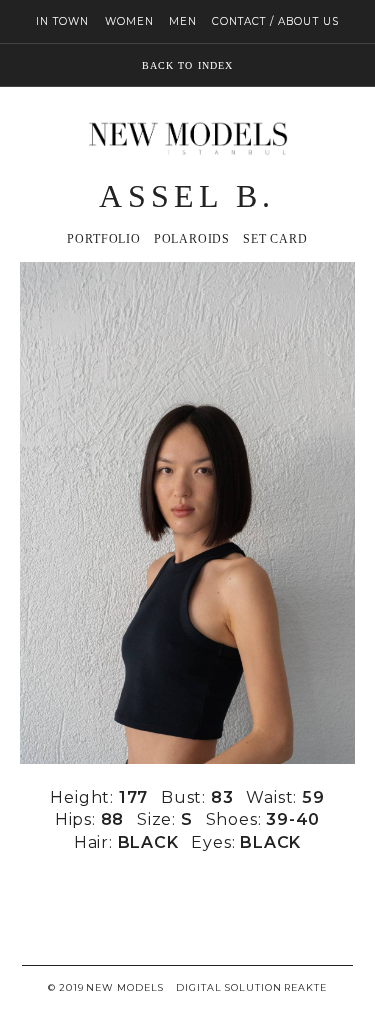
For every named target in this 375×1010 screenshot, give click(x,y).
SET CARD (275, 239)
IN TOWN (62, 21)
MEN (183, 21)
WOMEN (129, 21)
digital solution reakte (251, 987)
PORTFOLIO (103, 239)
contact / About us (275, 21)
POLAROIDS (192, 239)
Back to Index (187, 65)
